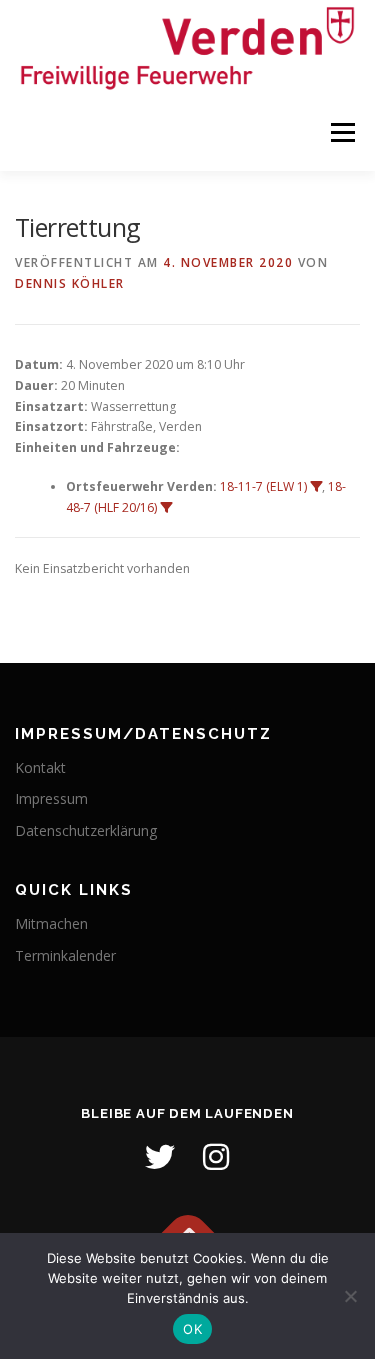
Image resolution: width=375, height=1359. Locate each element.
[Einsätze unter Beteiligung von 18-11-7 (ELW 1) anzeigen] (316, 487)
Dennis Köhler (70, 283)
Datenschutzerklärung (86, 830)
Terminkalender (65, 955)
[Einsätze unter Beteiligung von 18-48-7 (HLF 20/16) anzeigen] (166, 508)
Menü (341, 133)
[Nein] (350, 1296)
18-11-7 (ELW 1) (263, 486)
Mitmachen (51, 923)
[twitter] (160, 1157)
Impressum (51, 798)
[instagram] (216, 1157)
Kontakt (40, 767)
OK (192, 1329)
